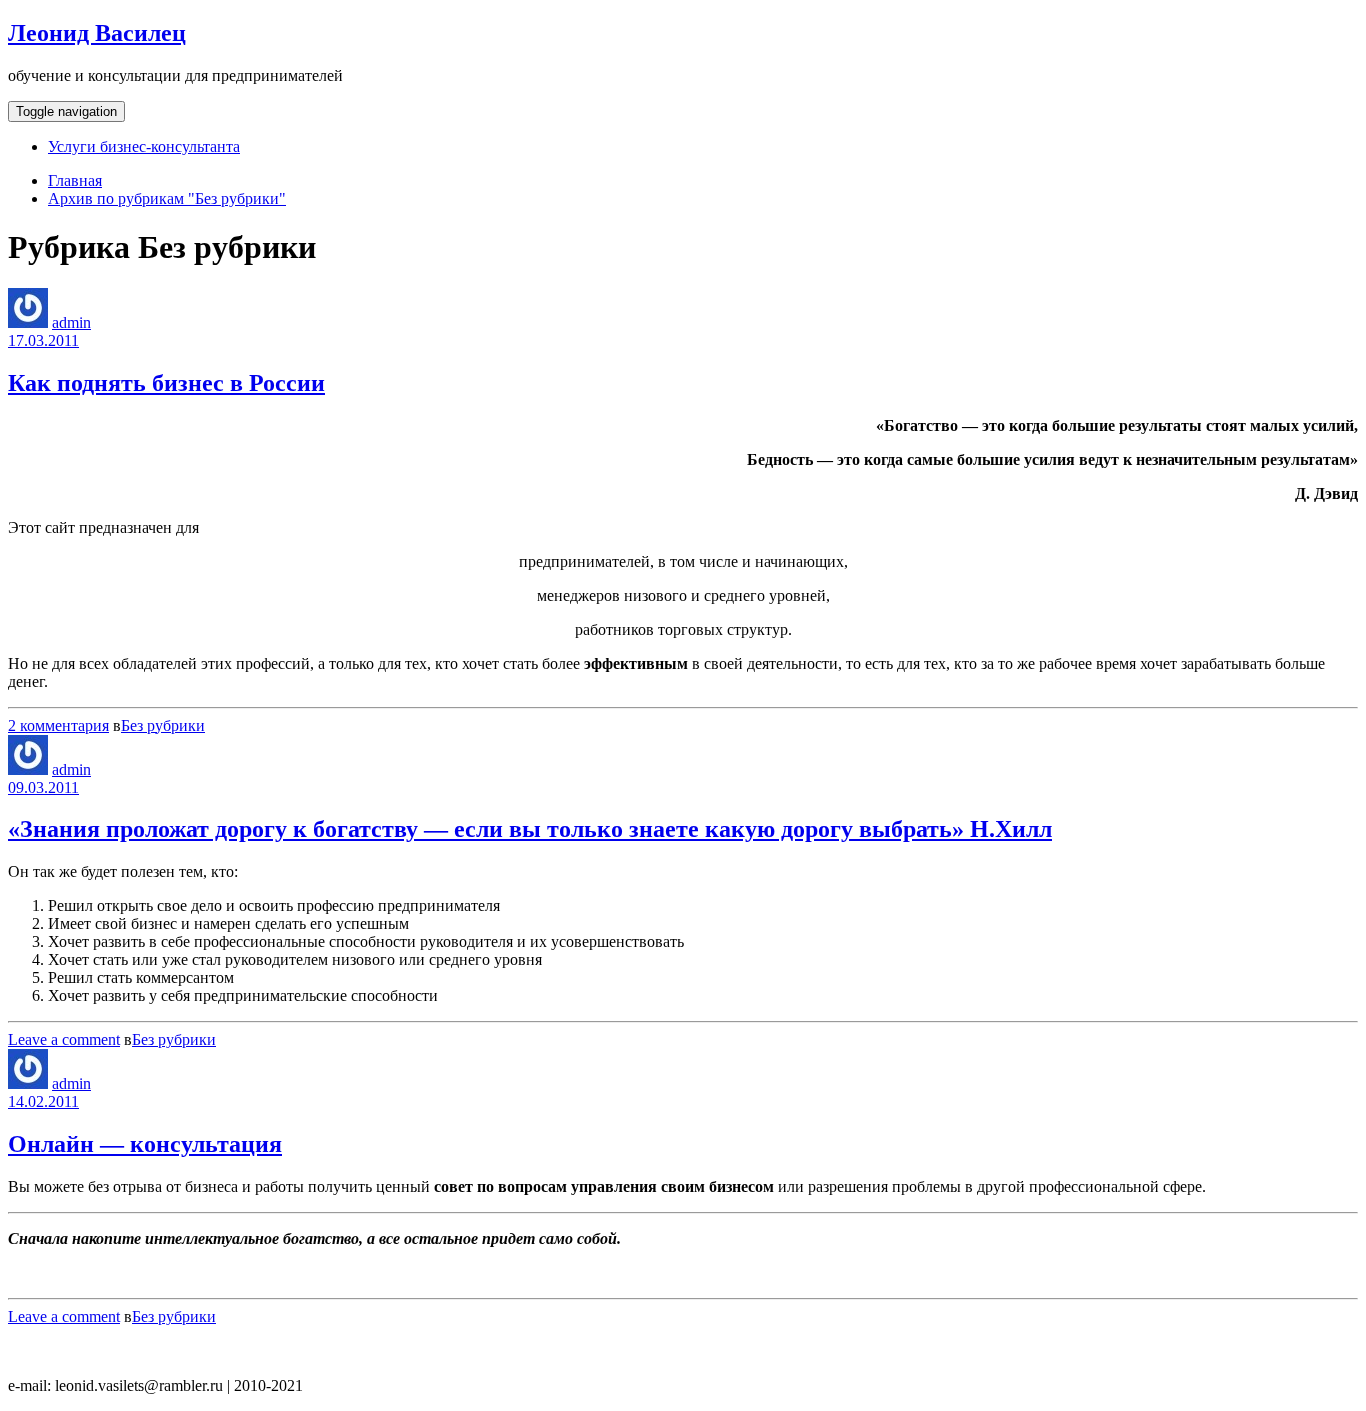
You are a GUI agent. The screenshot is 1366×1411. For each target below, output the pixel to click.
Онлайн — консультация (145, 1144)
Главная (75, 180)
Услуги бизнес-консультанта (144, 146)
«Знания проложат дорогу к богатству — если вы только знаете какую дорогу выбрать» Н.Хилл (530, 829)
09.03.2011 (43, 787)
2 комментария (58, 725)
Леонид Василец (97, 33)
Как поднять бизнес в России (166, 383)
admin (71, 322)
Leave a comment (64, 1039)
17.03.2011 (43, 340)
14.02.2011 (43, 1101)
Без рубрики (163, 725)
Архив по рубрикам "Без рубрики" (167, 198)
